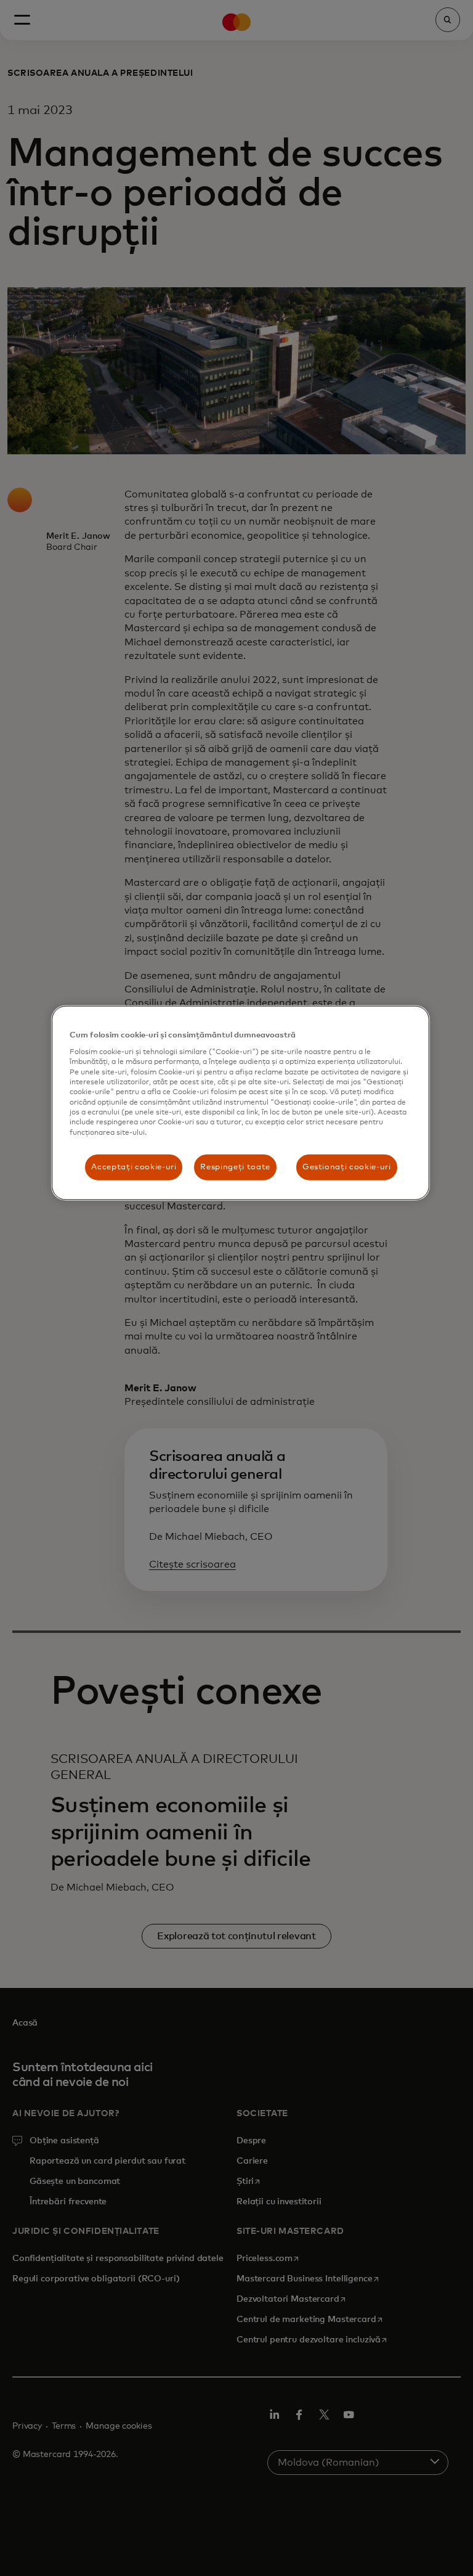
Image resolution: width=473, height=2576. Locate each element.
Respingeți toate (235, 1167)
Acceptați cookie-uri (134, 1167)
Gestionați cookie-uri (347, 1167)
